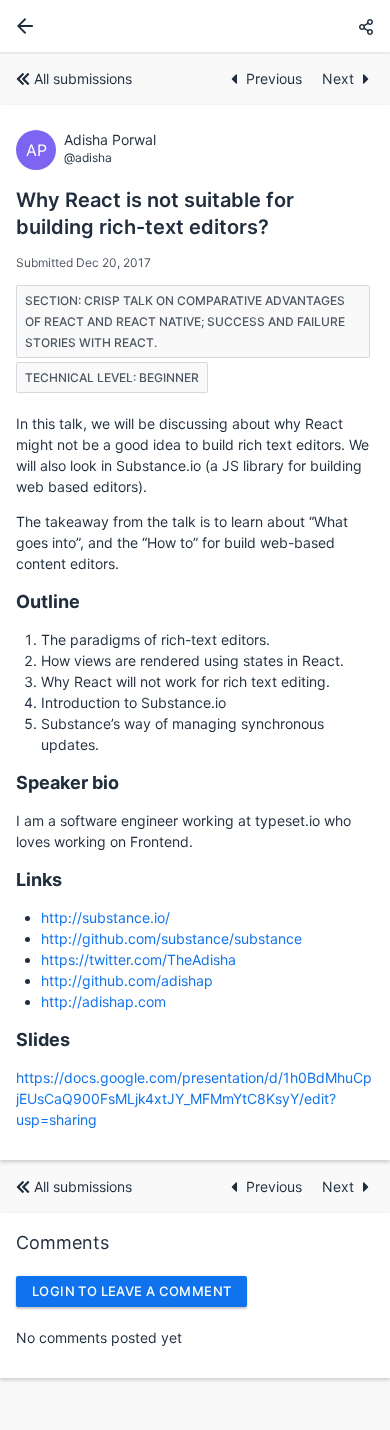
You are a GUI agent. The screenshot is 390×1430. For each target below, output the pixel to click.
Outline (48, 601)
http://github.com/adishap (127, 980)
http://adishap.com (103, 1001)
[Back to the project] (21, 26)
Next (338, 78)
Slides (43, 1039)
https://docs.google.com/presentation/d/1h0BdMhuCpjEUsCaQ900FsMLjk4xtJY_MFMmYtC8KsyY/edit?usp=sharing (194, 1098)
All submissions (83, 78)
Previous (276, 78)
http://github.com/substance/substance (171, 938)
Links (39, 879)
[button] (366, 26)
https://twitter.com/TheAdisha (138, 959)
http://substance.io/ (105, 917)
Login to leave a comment (131, 1291)
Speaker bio (67, 782)
